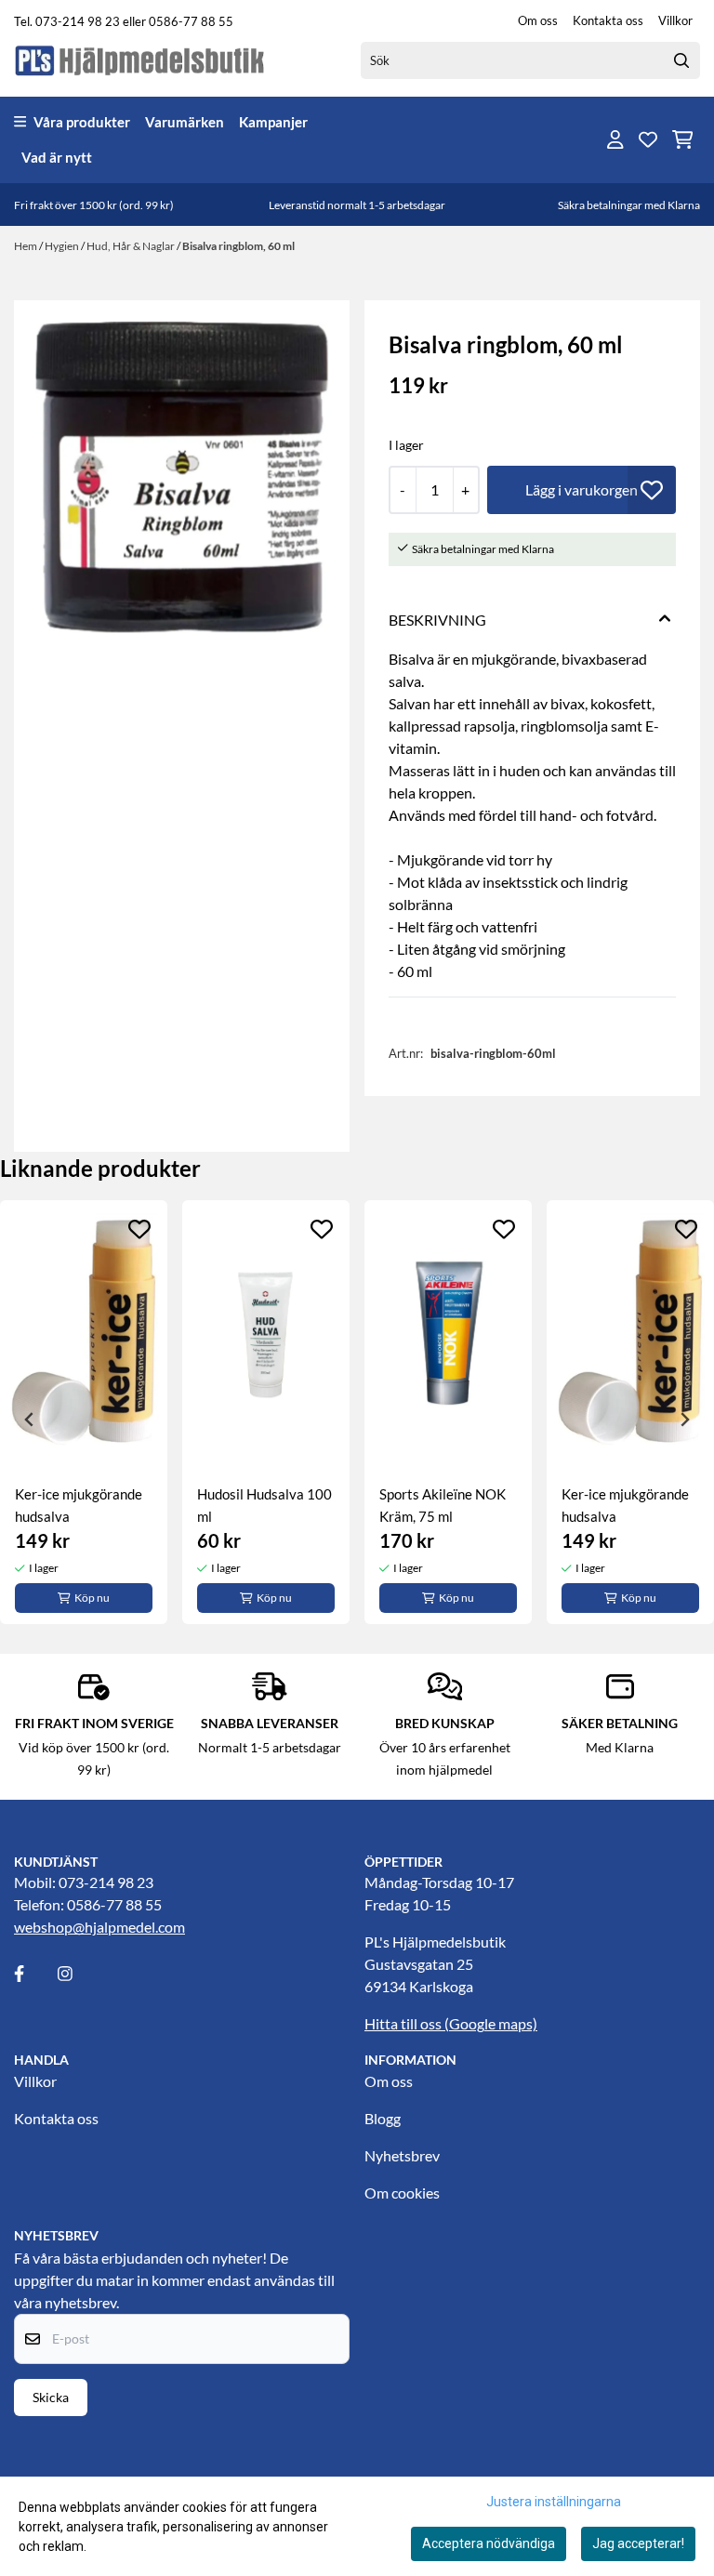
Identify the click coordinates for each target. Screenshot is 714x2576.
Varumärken (185, 122)
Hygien (63, 246)
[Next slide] (684, 1420)
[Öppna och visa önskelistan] (648, 139)
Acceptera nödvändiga (489, 2543)
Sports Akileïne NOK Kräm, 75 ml (443, 1505)
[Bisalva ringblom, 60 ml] (182, 477)
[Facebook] (34, 1974)
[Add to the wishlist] (139, 1229)
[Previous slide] (30, 1420)
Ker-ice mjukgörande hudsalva (79, 1505)
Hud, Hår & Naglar (132, 246)
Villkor (675, 20)
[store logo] (140, 60)
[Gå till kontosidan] (615, 139)
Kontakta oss (608, 20)
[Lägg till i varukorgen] (582, 490)
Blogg (383, 2118)
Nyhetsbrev (402, 2155)
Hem (26, 246)
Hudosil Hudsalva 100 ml (264, 1505)
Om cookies (402, 2193)
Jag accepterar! (638, 2543)
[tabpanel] (84, 1412)
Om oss (538, 20)
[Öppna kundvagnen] (683, 139)
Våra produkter (82, 122)
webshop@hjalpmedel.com (99, 1927)
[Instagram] (78, 1974)
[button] (652, 490)
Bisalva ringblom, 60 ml (238, 246)
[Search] (681, 60)
